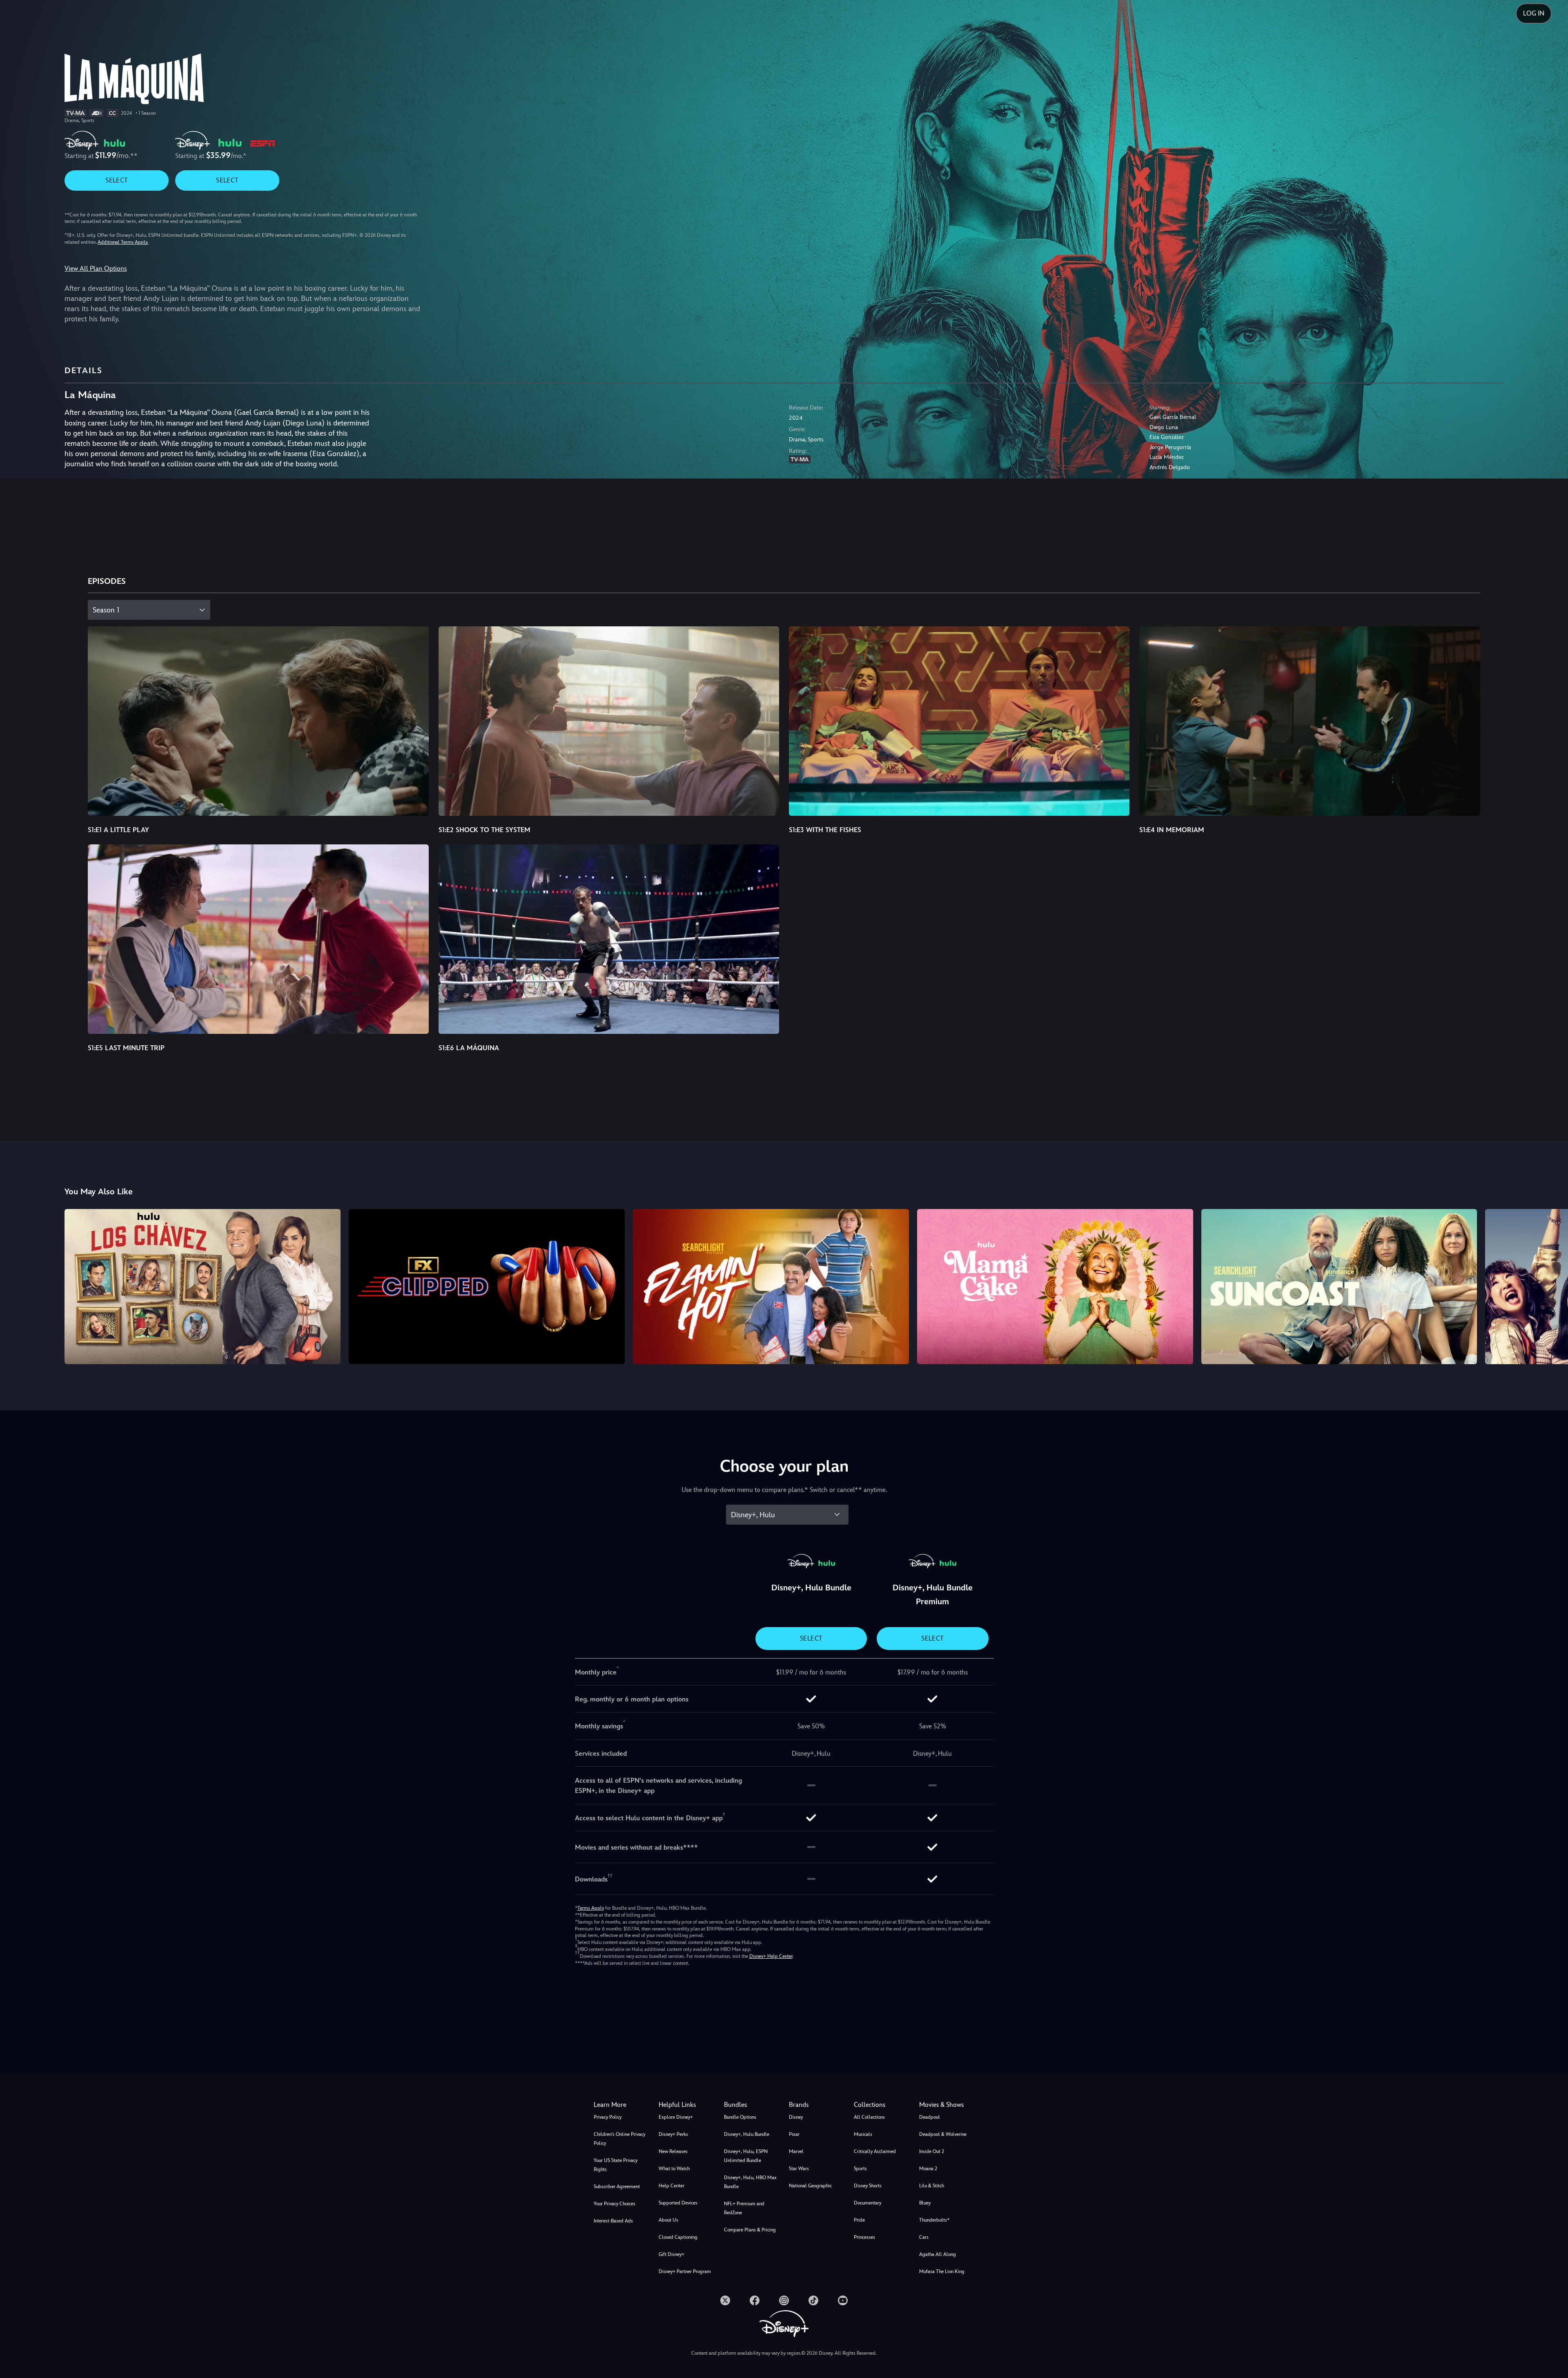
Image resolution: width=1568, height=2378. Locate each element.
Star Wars (799, 2169)
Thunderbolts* (934, 2220)
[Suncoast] (1339, 1287)
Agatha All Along (938, 2254)
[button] (686, 2105)
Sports (860, 2169)
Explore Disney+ (676, 2117)
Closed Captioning (678, 2237)
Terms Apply (591, 1908)
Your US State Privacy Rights (616, 2165)
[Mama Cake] (1055, 1287)
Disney (796, 2117)
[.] (725, 2300)
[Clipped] (487, 1287)
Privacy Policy (608, 2117)
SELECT (117, 180)
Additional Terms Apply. (123, 242)
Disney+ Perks (673, 2134)
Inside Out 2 (932, 2151)
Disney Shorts (868, 2186)
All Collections (869, 2117)
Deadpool (930, 2117)
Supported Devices (678, 2203)
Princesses (864, 2237)
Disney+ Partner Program (685, 2271)
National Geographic (810, 2186)
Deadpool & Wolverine (943, 2134)
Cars (924, 2237)
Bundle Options (740, 2117)
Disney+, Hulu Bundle (747, 2134)
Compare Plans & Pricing (750, 2230)
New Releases (673, 2151)
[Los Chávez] (203, 1287)
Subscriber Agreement (617, 2187)
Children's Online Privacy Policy (619, 2139)
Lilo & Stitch (932, 2186)
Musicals (863, 2134)
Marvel (796, 2151)
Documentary (868, 2203)
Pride (859, 2220)
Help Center (672, 2186)
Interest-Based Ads (613, 2221)
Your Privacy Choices (615, 2204)
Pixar (794, 2134)
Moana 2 (928, 2169)
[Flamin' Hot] (771, 1287)
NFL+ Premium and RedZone (744, 2208)
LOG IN (1534, 13)
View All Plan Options (96, 268)
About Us (668, 2220)
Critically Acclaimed (875, 2151)
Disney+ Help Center (771, 1956)
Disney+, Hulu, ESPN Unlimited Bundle (746, 2156)
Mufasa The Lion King (942, 2271)
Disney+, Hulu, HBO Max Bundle (750, 2182)
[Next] (1552, 1285)
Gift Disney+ (672, 2254)
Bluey (925, 2203)
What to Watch (674, 2169)
